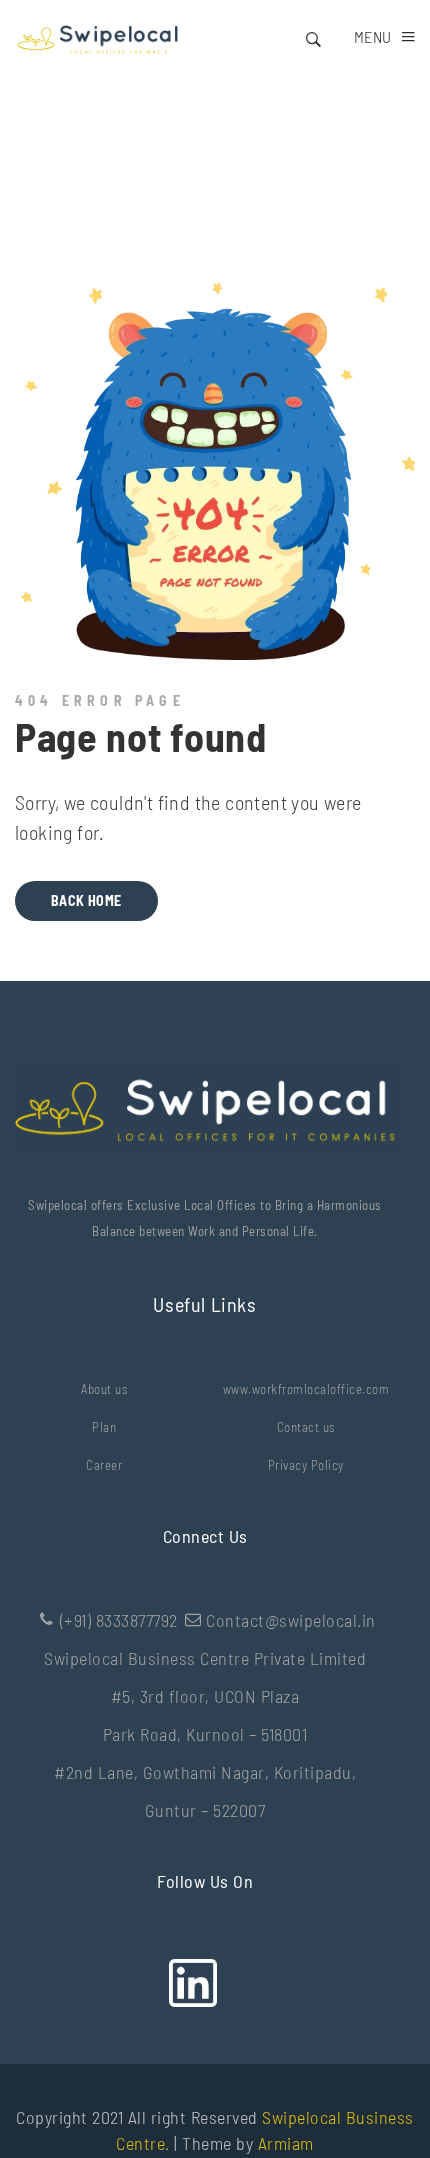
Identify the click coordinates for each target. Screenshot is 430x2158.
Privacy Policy (306, 1465)
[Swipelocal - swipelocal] (97, 37)
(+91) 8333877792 (119, 1620)
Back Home (86, 900)
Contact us (306, 1427)
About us (104, 1389)
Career (104, 1465)
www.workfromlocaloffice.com (306, 1389)
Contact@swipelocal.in (291, 1620)
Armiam (286, 2143)
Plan (104, 1427)
